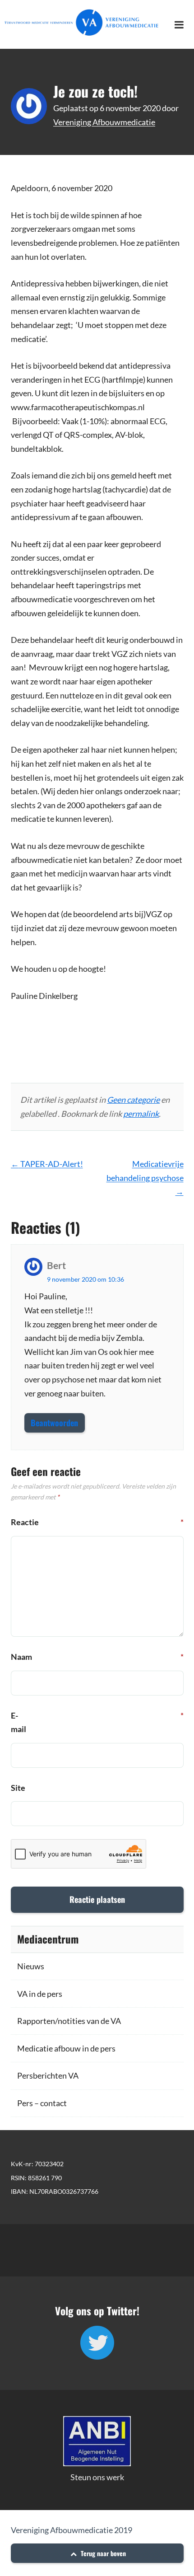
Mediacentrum (48, 1939)
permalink (141, 1114)
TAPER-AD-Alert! (47, 1164)
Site (18, 1788)
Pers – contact (42, 2103)
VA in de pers (40, 1994)
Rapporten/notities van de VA (69, 2021)
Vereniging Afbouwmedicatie (104, 122)
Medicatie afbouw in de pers (66, 2048)
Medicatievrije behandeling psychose (145, 1178)
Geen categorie (133, 1100)
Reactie (21, 1522)
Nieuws (31, 1966)
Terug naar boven (102, 2553)
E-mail (21, 1722)
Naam (21, 1657)
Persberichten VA (48, 2075)
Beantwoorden (54, 1423)
